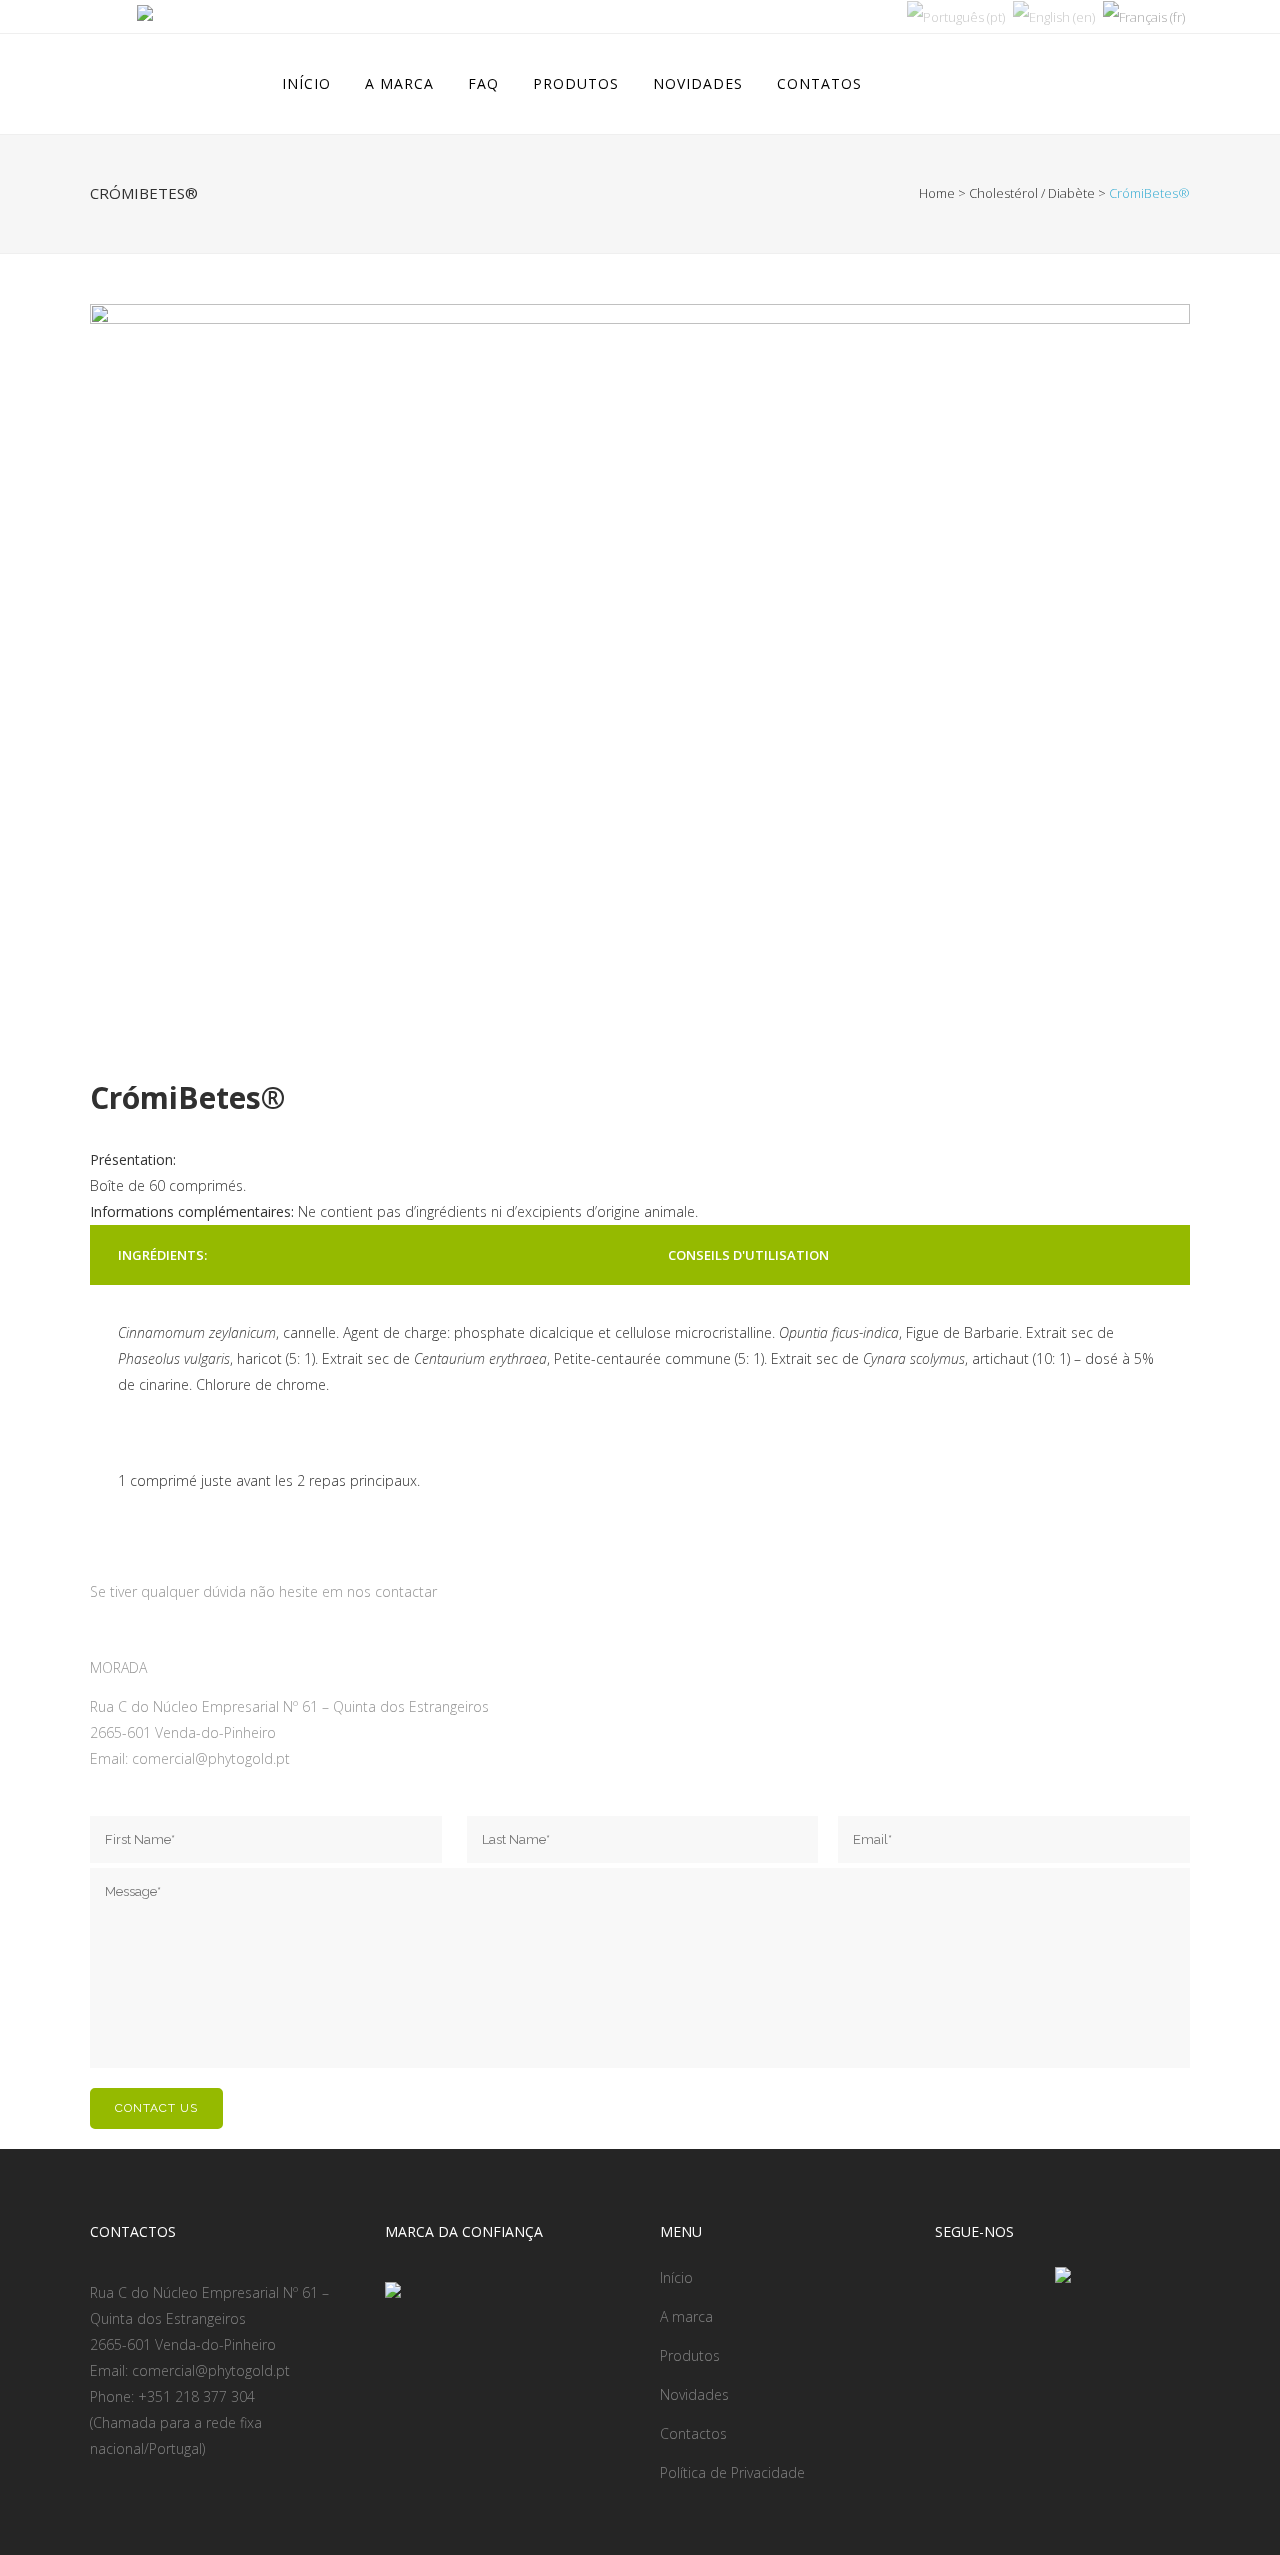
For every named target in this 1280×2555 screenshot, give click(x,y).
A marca (686, 2316)
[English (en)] (1054, 16)
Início (676, 2277)
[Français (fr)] (1144, 16)
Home (937, 193)
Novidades (694, 2394)
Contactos (693, 2433)
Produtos (690, 2355)
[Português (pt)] (956, 16)
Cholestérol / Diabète (1032, 193)
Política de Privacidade (732, 2472)
